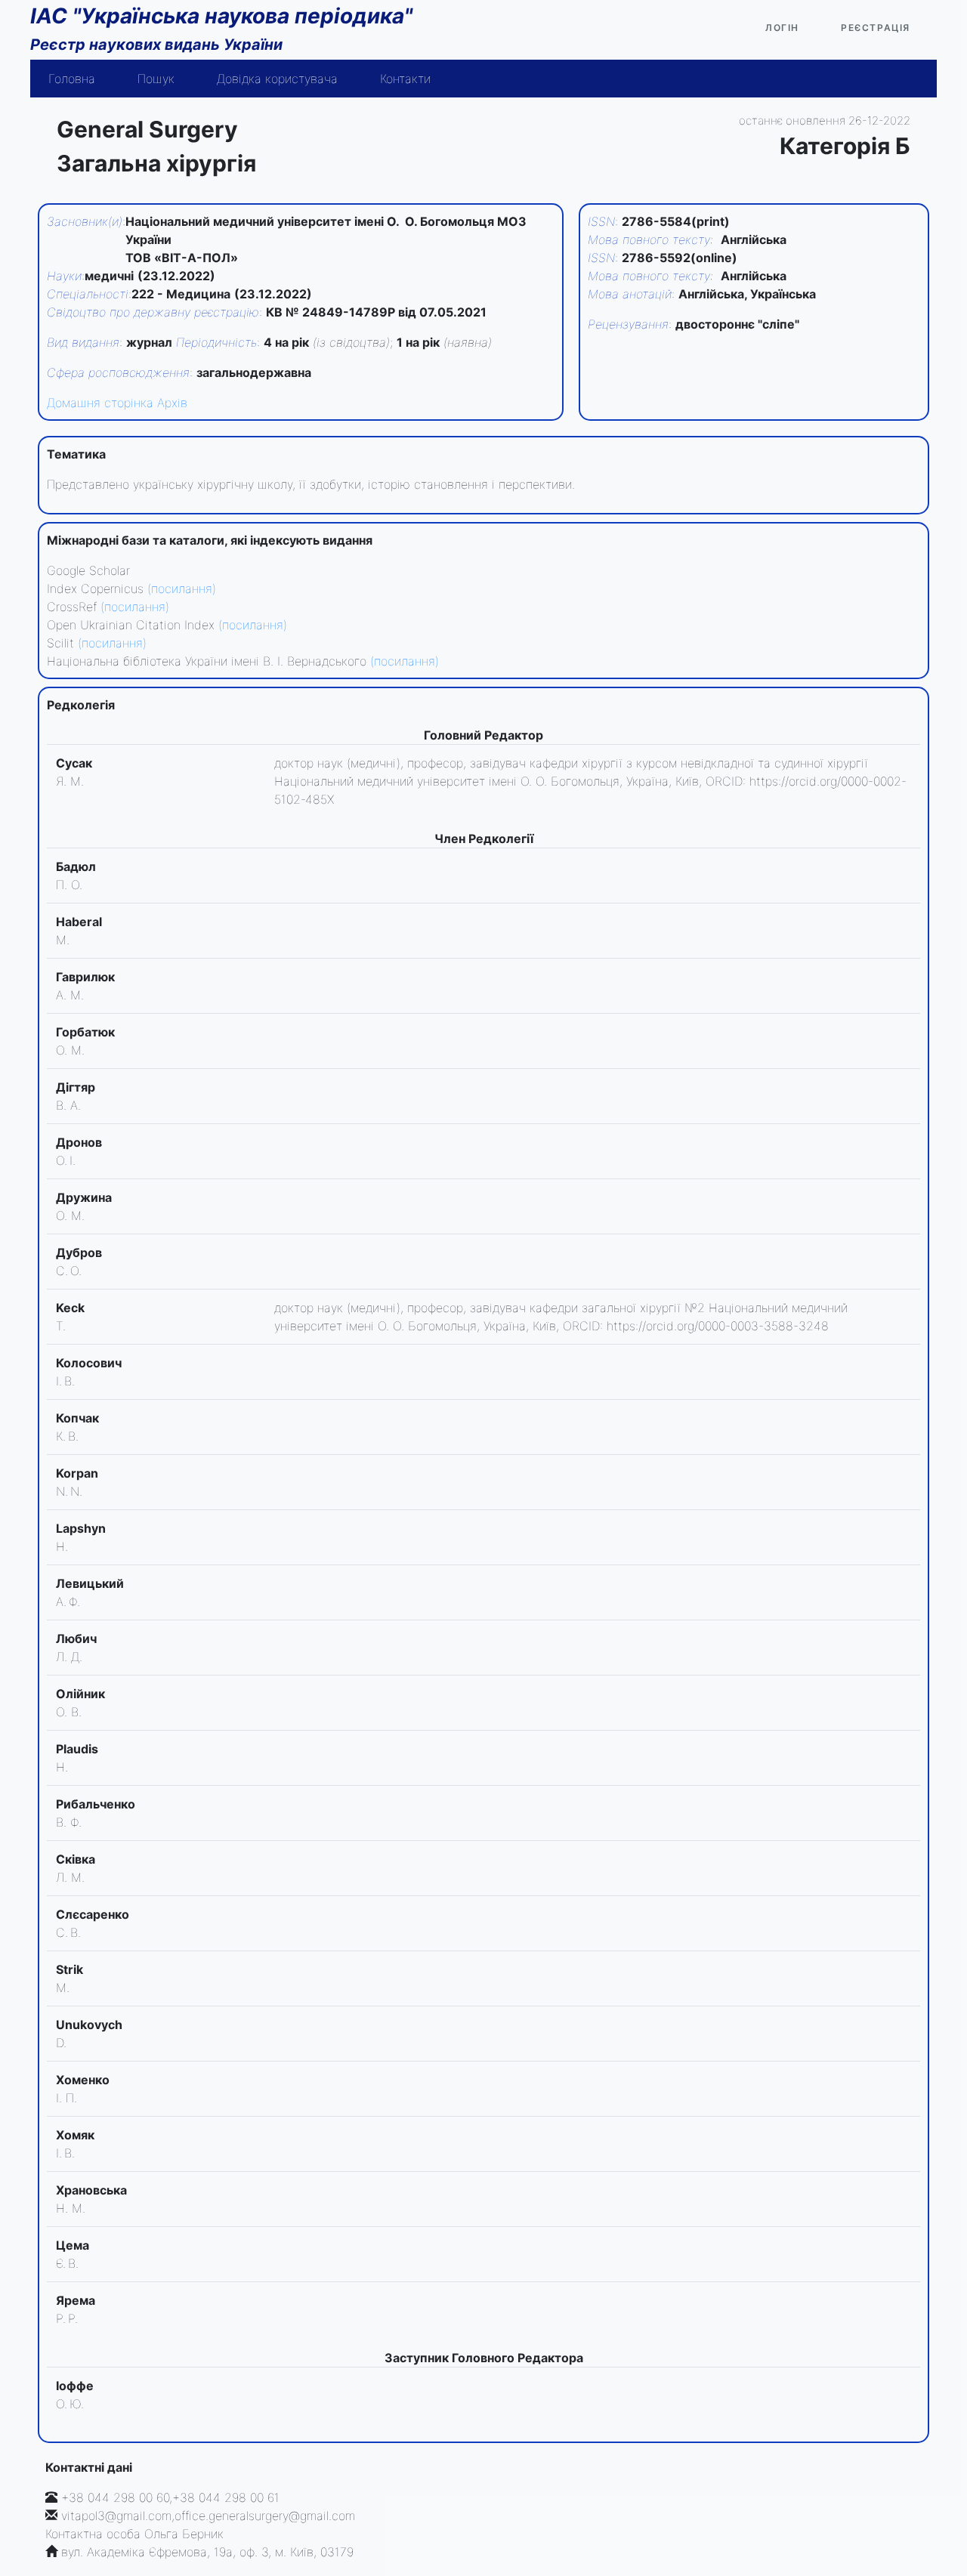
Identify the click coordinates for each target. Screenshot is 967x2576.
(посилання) (182, 588)
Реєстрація (876, 28)
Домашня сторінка (100, 403)
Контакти (405, 79)
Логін (782, 28)
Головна (72, 79)
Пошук (156, 79)
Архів (172, 403)
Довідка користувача (277, 79)
